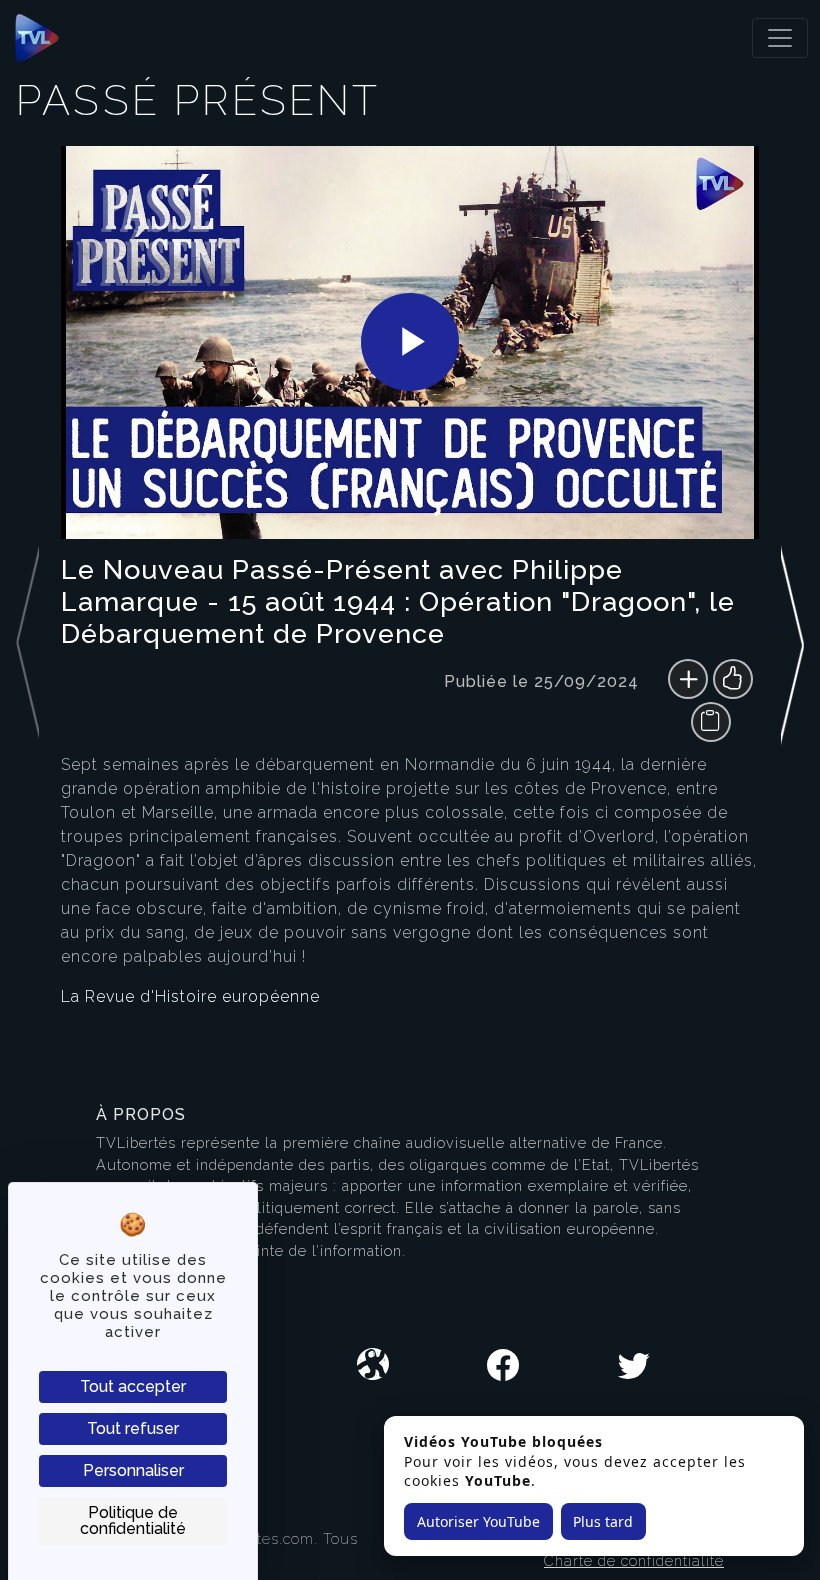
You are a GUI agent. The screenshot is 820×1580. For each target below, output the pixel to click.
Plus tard (603, 1521)
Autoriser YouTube (478, 1521)
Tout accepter (133, 1386)
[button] (792, 588)
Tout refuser (133, 1428)
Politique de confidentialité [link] (133, 1520)
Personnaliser (133, 1470)
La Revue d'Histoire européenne (190, 996)
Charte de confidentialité (634, 1560)
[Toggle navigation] (780, 38)
